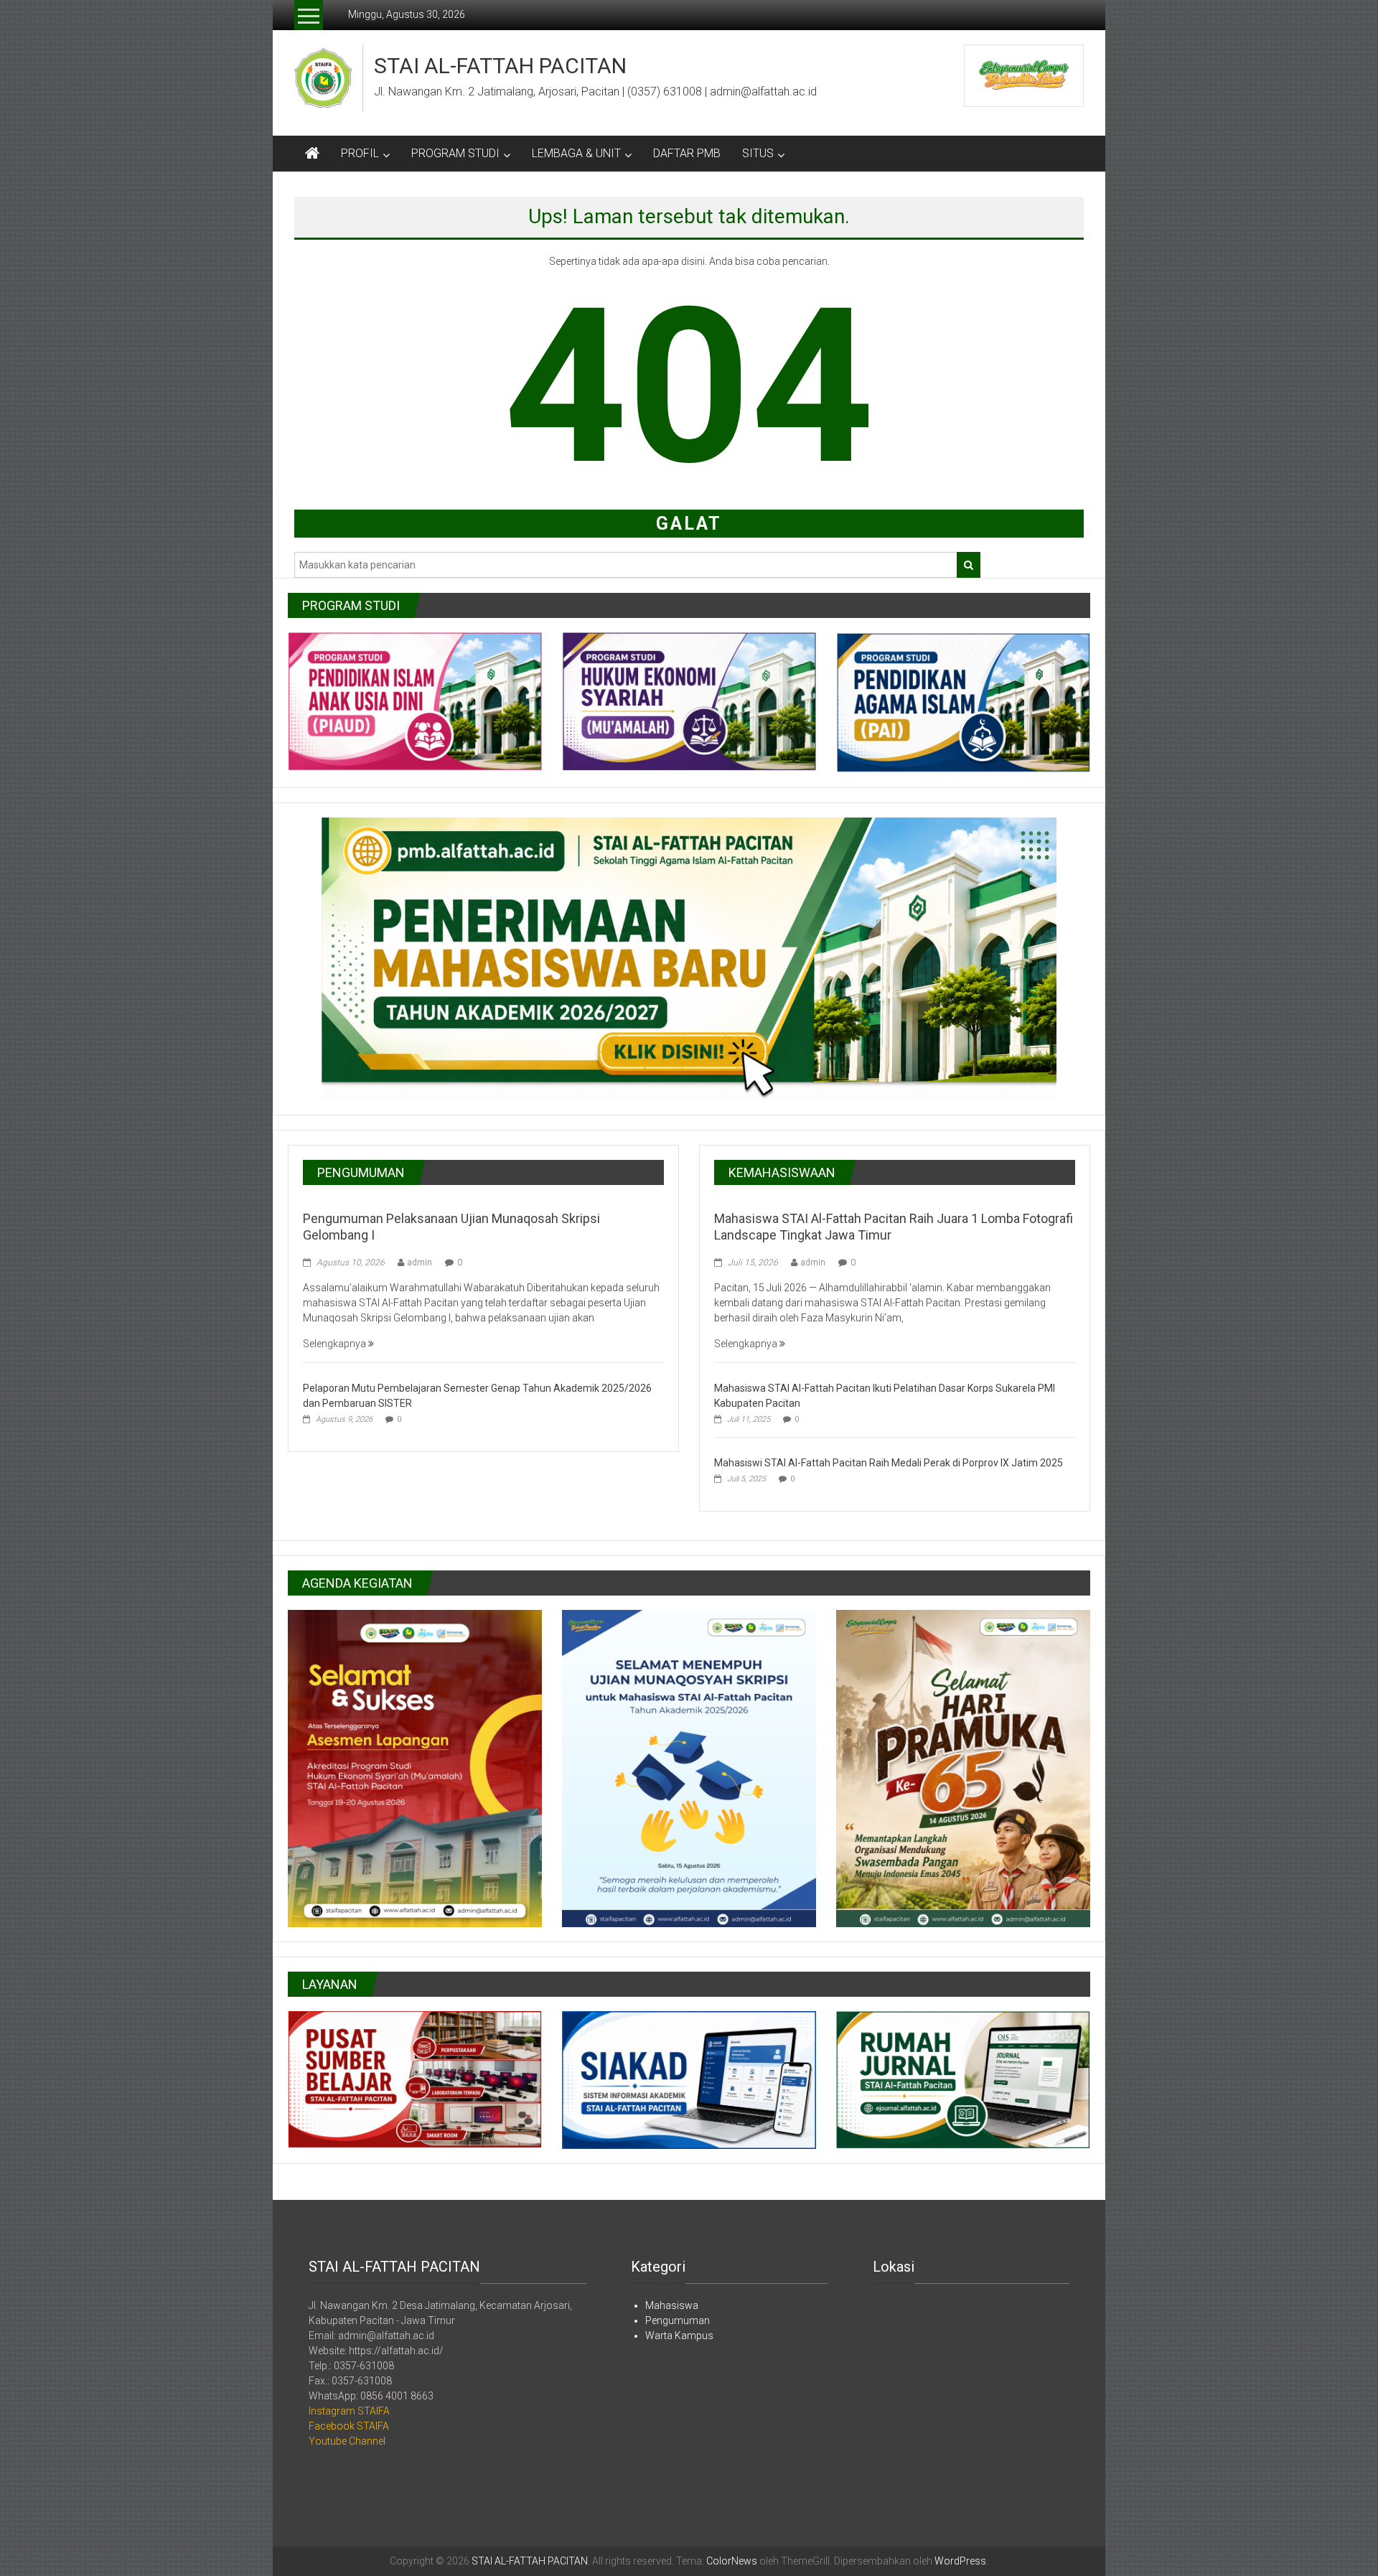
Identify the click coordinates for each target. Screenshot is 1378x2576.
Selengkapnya (336, 1344)
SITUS (758, 153)
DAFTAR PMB (687, 153)
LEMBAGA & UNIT (576, 153)
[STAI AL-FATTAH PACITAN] (312, 154)
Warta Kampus (679, 2336)
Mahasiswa (672, 2305)
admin (420, 1263)
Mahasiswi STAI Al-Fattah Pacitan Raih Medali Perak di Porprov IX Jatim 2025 (889, 1463)
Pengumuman (678, 2320)
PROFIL (360, 153)
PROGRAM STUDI (455, 153)
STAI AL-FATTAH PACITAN (500, 66)
